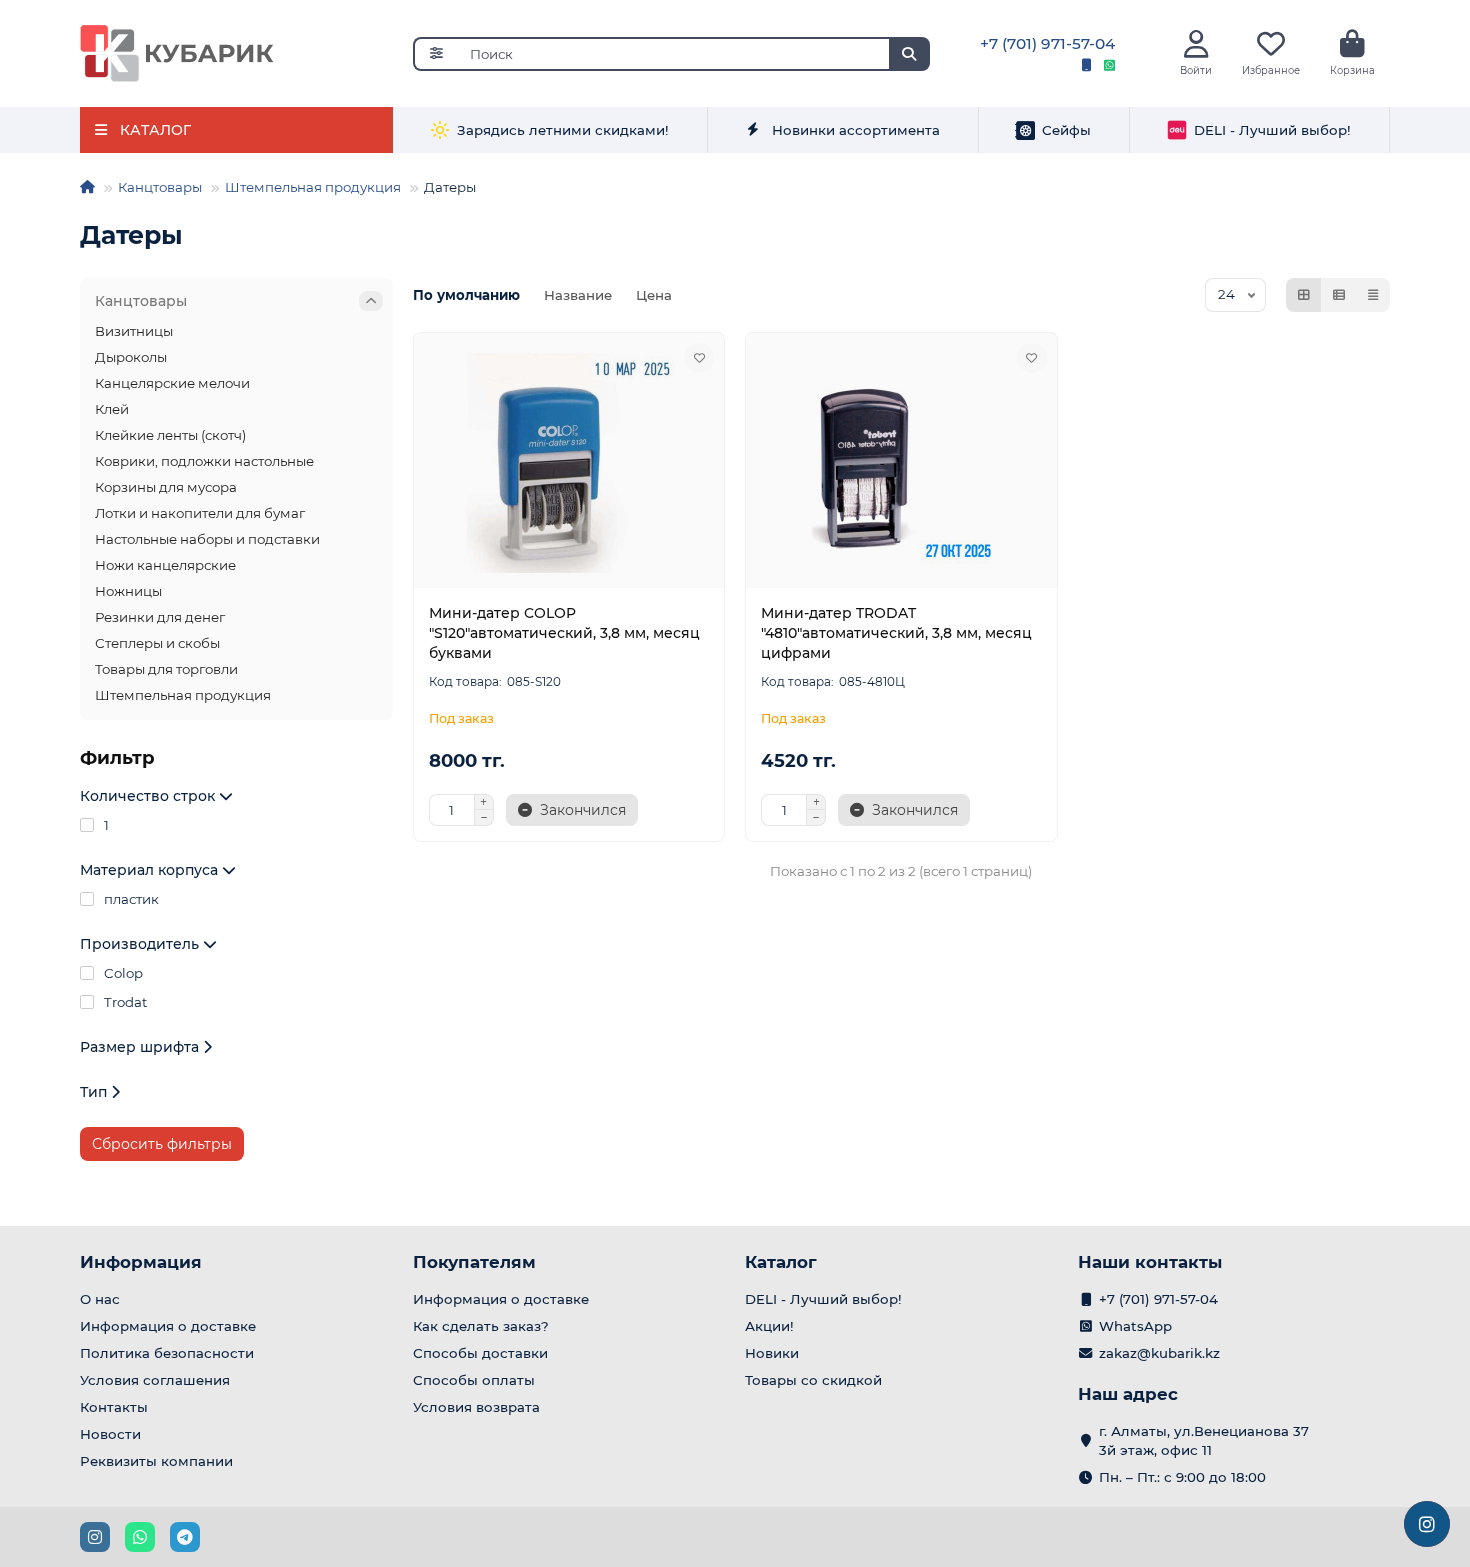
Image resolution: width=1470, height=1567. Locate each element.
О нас (100, 1299)
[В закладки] (699, 358)
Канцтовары (160, 187)
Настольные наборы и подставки (207, 539)
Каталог (781, 1262)
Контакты (114, 1407)
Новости (110, 1434)
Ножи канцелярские (165, 565)
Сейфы (1066, 130)
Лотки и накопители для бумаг (200, 513)
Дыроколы (131, 357)
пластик (131, 899)
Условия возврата (476, 1407)
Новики (772, 1353)
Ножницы (128, 591)
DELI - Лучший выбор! (1272, 130)
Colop (123, 973)
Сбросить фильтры (162, 1144)
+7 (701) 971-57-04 (1047, 43)
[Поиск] (909, 54)
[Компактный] (1373, 295)
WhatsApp (1135, 1326)
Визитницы (134, 331)
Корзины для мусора (166, 487)
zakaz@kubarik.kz (1159, 1353)
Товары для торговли (166, 669)
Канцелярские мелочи (172, 383)
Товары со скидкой (813, 1380)
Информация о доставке (168, 1326)
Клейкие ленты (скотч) (170, 435)
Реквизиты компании (156, 1461)
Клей (112, 409)
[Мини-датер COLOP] (569, 463)
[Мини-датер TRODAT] (901, 463)
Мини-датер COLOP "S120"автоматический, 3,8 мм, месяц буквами (564, 633)
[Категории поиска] (435, 54)
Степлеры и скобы (157, 643)
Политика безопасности (167, 1353)
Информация (141, 1262)
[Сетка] (1304, 295)
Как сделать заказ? (481, 1326)
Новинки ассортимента (856, 130)
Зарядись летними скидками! (563, 130)
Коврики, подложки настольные (204, 461)
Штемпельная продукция (313, 187)
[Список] (1339, 295)
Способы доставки (480, 1353)
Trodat (125, 1002)
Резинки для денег (160, 617)
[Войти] (1196, 44)
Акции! (769, 1326)
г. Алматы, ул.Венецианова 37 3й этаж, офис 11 (1204, 1440)
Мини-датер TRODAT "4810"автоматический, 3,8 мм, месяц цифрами (896, 633)
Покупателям (474, 1262)
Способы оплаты (474, 1380)
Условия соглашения (155, 1380)
